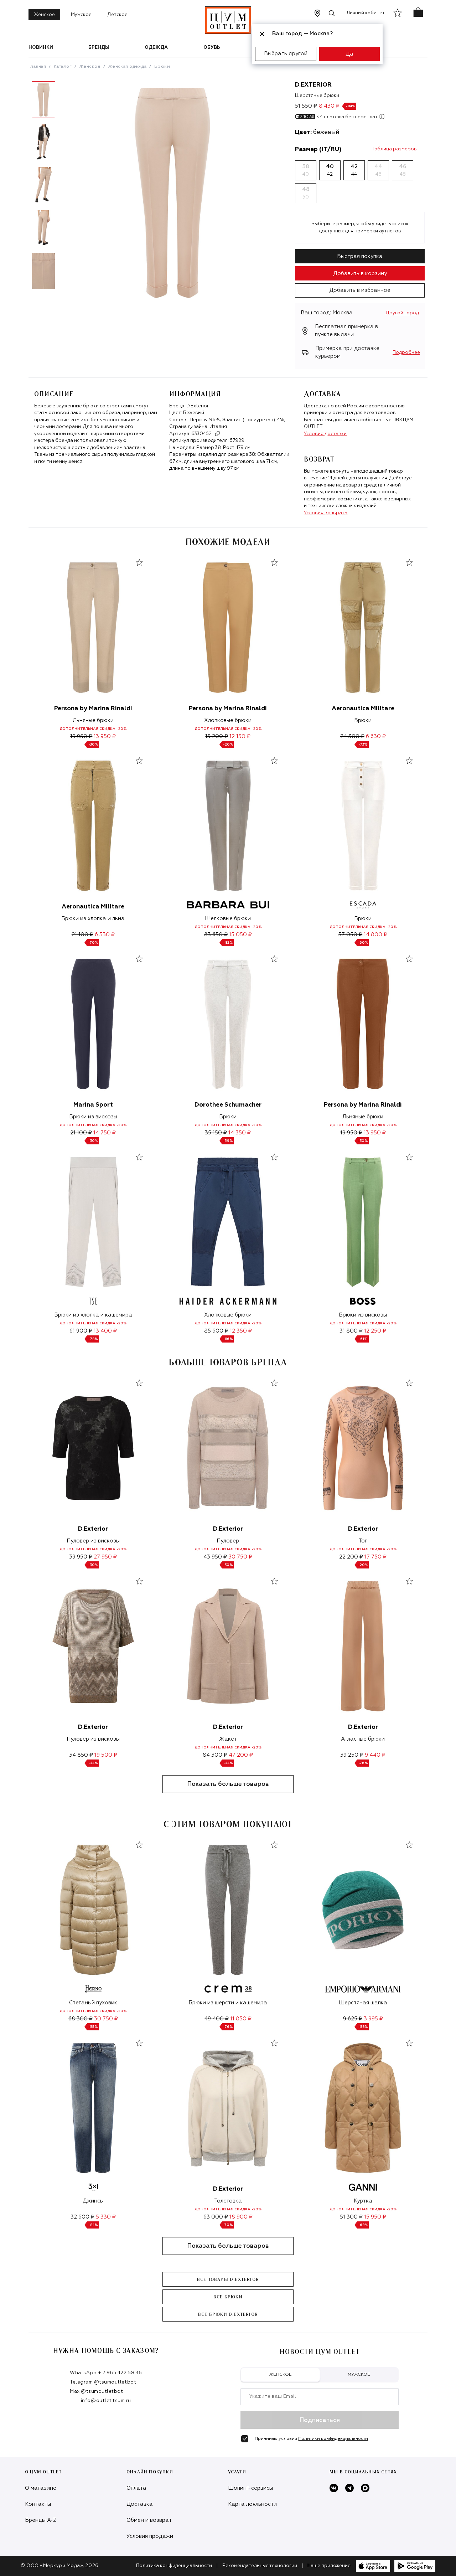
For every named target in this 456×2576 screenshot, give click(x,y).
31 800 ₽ (351, 1331)
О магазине (41, 2488)
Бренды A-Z (41, 2520)
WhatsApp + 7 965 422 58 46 (106, 2373)
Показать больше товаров (228, 1784)
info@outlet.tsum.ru (106, 2401)
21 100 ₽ (82, 935)
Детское (118, 15)
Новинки (41, 48)
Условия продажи (150, 2536)
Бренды (99, 48)
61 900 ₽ (81, 1331)
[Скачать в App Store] (373, 2566)
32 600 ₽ (82, 2217)
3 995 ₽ (373, 2019)
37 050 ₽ (350, 935)
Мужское (81, 15)
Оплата (136, 2488)
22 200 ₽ (351, 1557)
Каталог (63, 67)
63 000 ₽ (216, 2217)
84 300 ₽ (215, 1755)
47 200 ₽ (241, 1755)
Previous (23, 188)
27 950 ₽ (105, 1557)
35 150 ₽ (216, 1133)
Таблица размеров (394, 149)
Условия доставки (325, 434)
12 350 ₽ (241, 1331)
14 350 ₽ (240, 1133)
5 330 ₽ (106, 2217)
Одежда (156, 48)
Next (64, 188)
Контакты (38, 2504)
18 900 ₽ (241, 2217)
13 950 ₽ (105, 736)
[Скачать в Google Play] (415, 2566)
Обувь (212, 48)
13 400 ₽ (105, 1331)
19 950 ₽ (81, 736)
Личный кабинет (366, 13)
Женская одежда (128, 67)
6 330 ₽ (105, 935)
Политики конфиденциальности (333, 2439)
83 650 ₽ (216, 935)
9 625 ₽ (353, 2019)
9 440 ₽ (375, 1755)
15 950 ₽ (375, 2217)
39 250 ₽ (352, 1755)
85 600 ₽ (216, 1331)
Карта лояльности (252, 2504)
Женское (44, 15)
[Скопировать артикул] (217, 434)
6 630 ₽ (376, 736)
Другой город (402, 313)
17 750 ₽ (375, 1557)
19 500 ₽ (106, 1755)
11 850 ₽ (241, 2019)
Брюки (162, 67)
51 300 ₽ (351, 2217)
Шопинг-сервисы (250, 2488)
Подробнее (406, 353)
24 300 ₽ (352, 736)
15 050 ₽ (240, 935)
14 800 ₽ (375, 935)
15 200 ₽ (217, 736)
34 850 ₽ (81, 1755)
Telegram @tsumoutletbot (103, 2382)
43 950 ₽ (215, 1557)
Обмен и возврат (149, 2520)
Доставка (140, 2504)
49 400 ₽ (216, 2019)
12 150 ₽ (240, 736)
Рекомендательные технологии (260, 2566)
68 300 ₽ (81, 2019)
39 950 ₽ (81, 1557)
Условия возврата (326, 513)
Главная (37, 67)
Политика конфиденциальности (174, 2566)
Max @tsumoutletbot (96, 2392)
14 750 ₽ (105, 1133)
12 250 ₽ (375, 1331)
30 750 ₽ (240, 1557)
